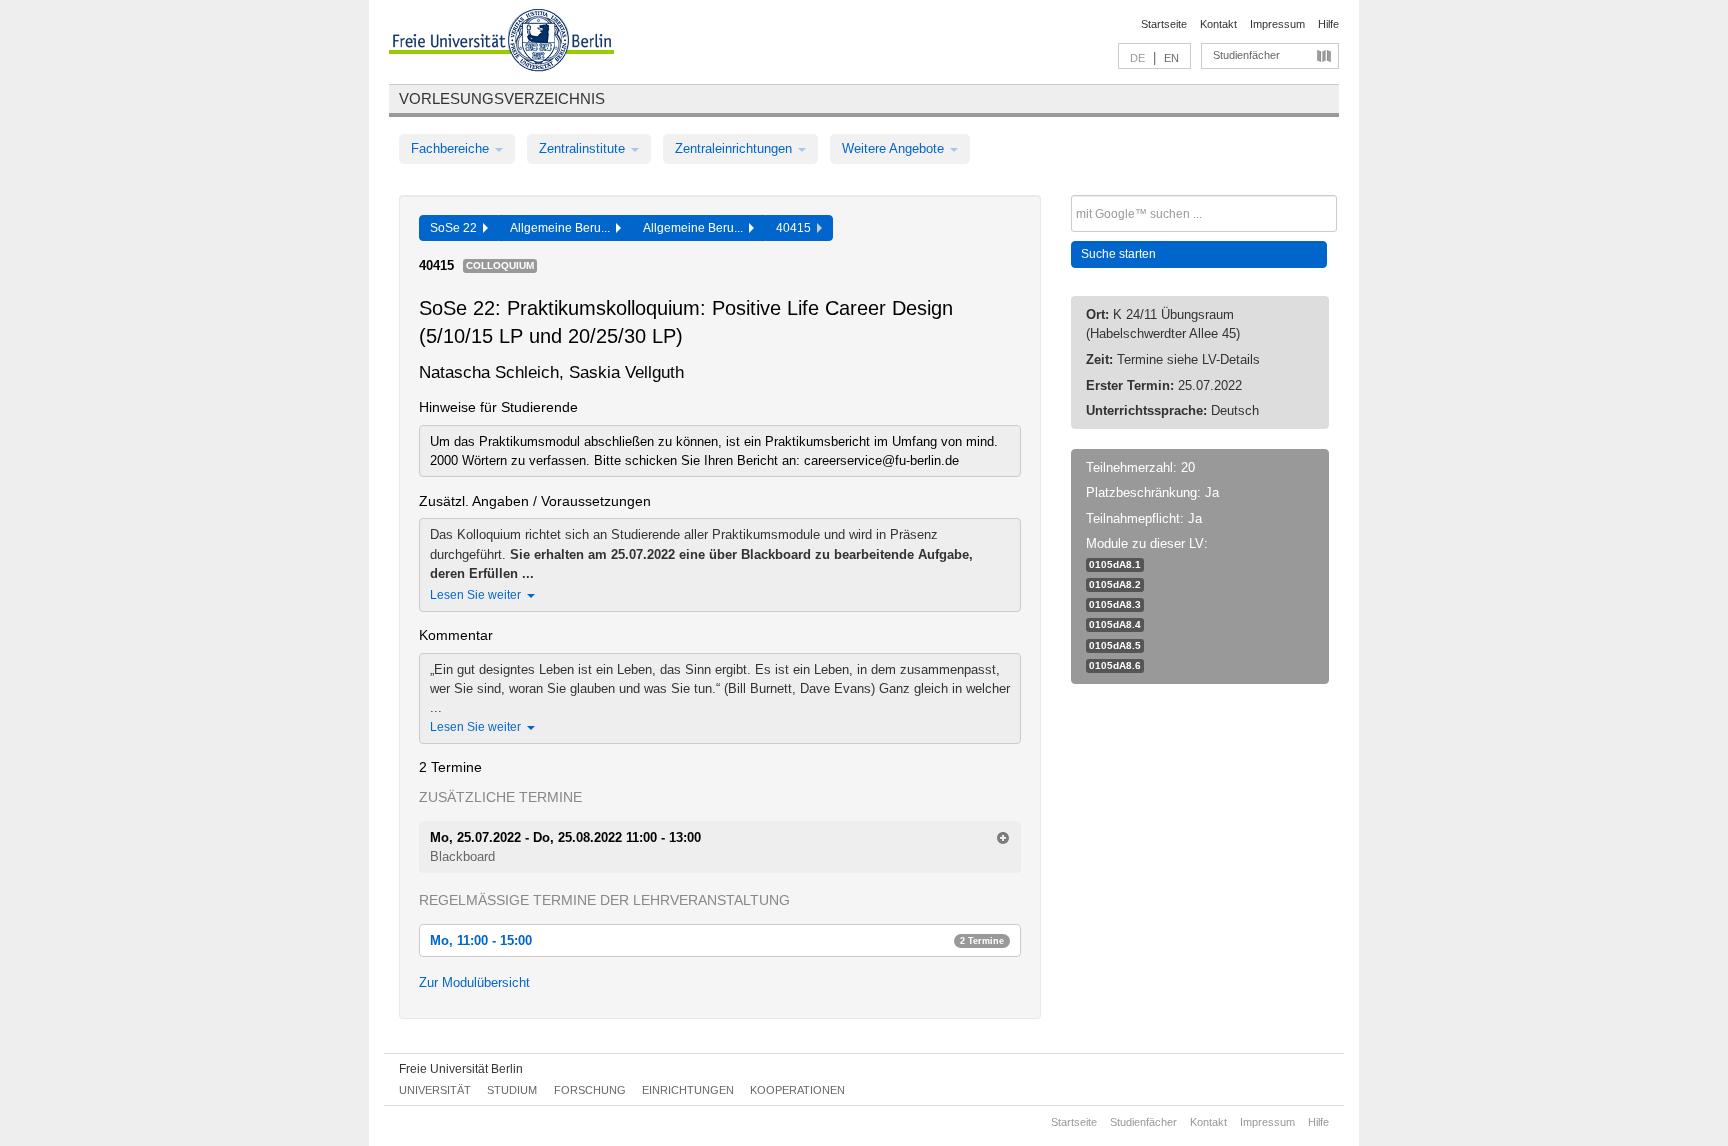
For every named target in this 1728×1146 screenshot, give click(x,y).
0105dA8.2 (1115, 584)
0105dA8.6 (1115, 665)
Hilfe (1328, 24)
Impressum (1277, 24)
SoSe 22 (456, 228)
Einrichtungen (688, 1090)
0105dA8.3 (1115, 604)
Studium (512, 1090)
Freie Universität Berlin (461, 1069)
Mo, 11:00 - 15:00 (717, 940)
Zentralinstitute (584, 148)
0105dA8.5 (1115, 645)
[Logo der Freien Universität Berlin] (501, 43)
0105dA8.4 (1115, 624)
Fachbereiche (452, 148)
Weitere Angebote (895, 148)
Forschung (590, 1090)
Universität (435, 1090)
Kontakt (1218, 24)
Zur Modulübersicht (474, 982)
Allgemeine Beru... (563, 228)
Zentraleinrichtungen (735, 148)
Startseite (1164, 24)
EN (1171, 58)
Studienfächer (1246, 55)
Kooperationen (797, 1090)
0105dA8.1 (1115, 564)
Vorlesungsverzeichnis (502, 98)
